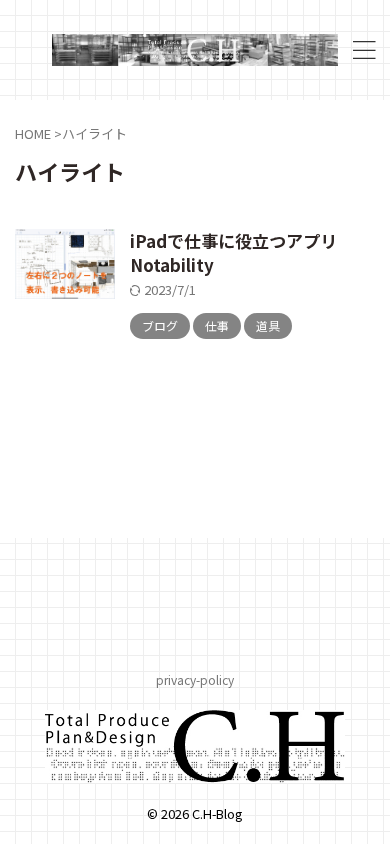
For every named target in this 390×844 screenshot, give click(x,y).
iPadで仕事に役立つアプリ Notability (242, 252)
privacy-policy (195, 679)
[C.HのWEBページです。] (195, 49)
